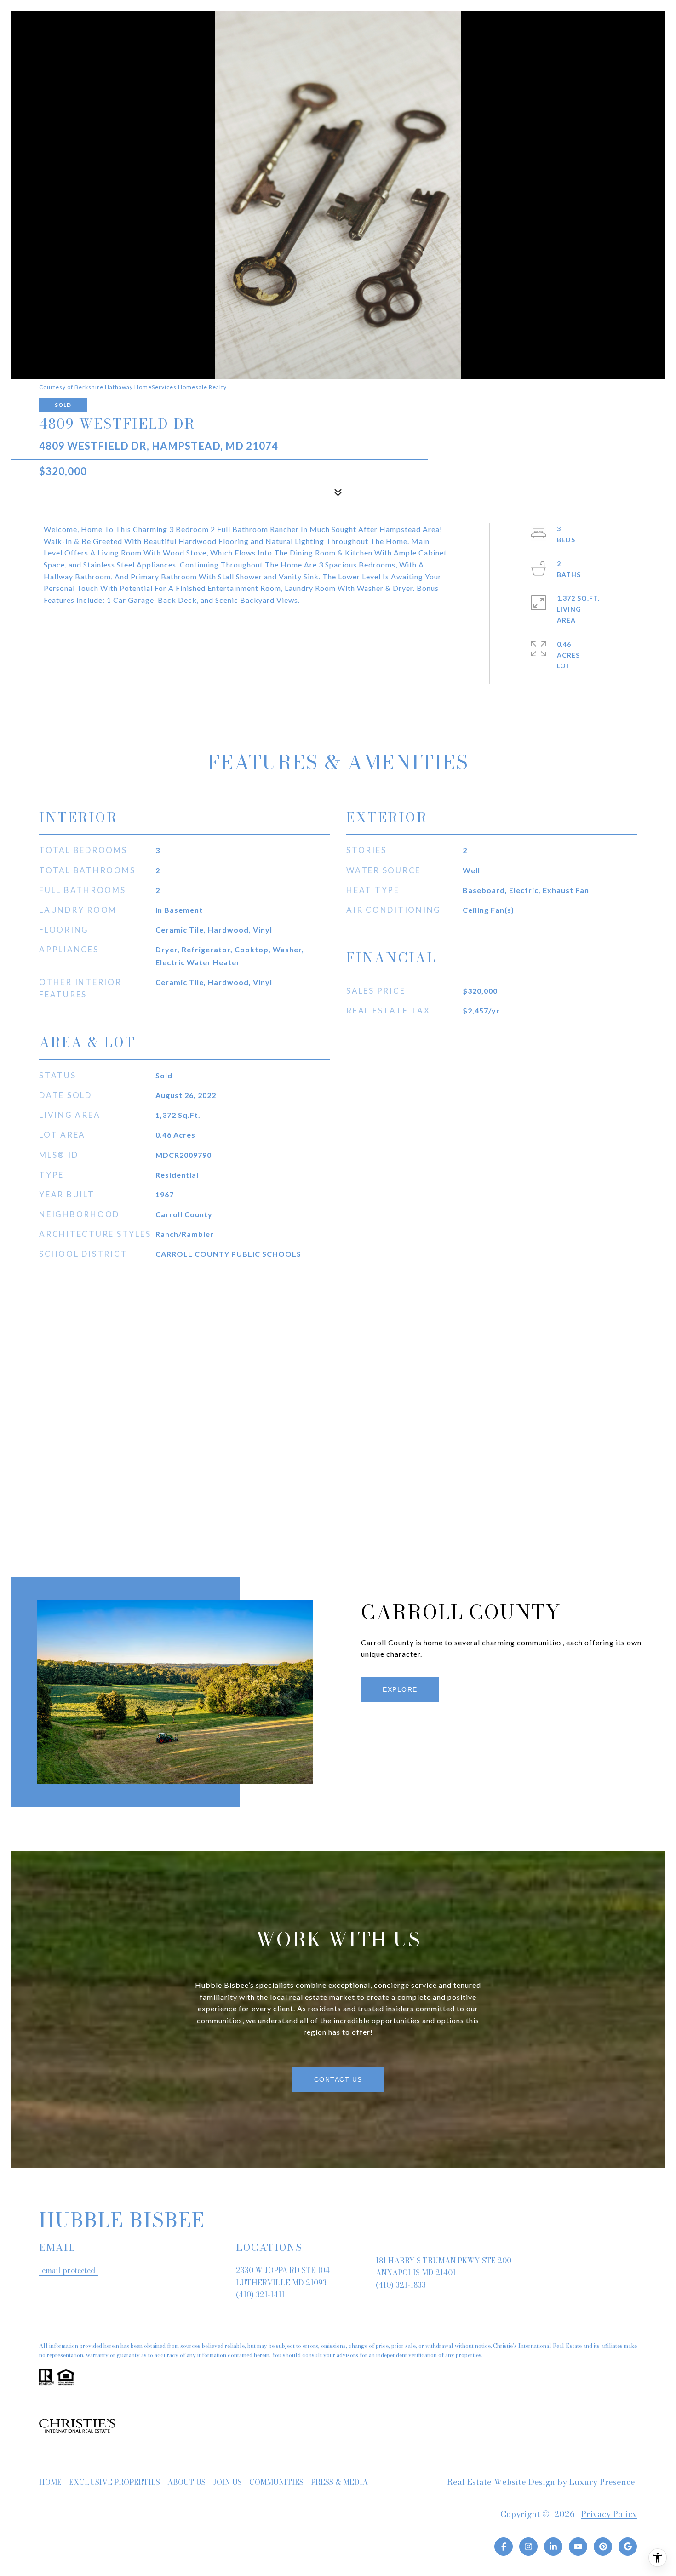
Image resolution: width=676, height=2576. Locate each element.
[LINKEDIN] (553, 2547)
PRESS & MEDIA (339, 2482)
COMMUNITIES (276, 2482)
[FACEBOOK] (504, 2547)
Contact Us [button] (338, 2079)
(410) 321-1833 (401, 2285)
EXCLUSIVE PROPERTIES (115, 2482)
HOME (50, 2482)
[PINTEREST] (603, 2547)
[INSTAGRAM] (528, 2547)
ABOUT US (186, 2482)
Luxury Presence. (603, 2482)
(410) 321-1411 (260, 2295)
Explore (400, 1689)
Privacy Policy (609, 2514)
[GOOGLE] (628, 2547)
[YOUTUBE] (578, 2547)
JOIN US (227, 2482)
